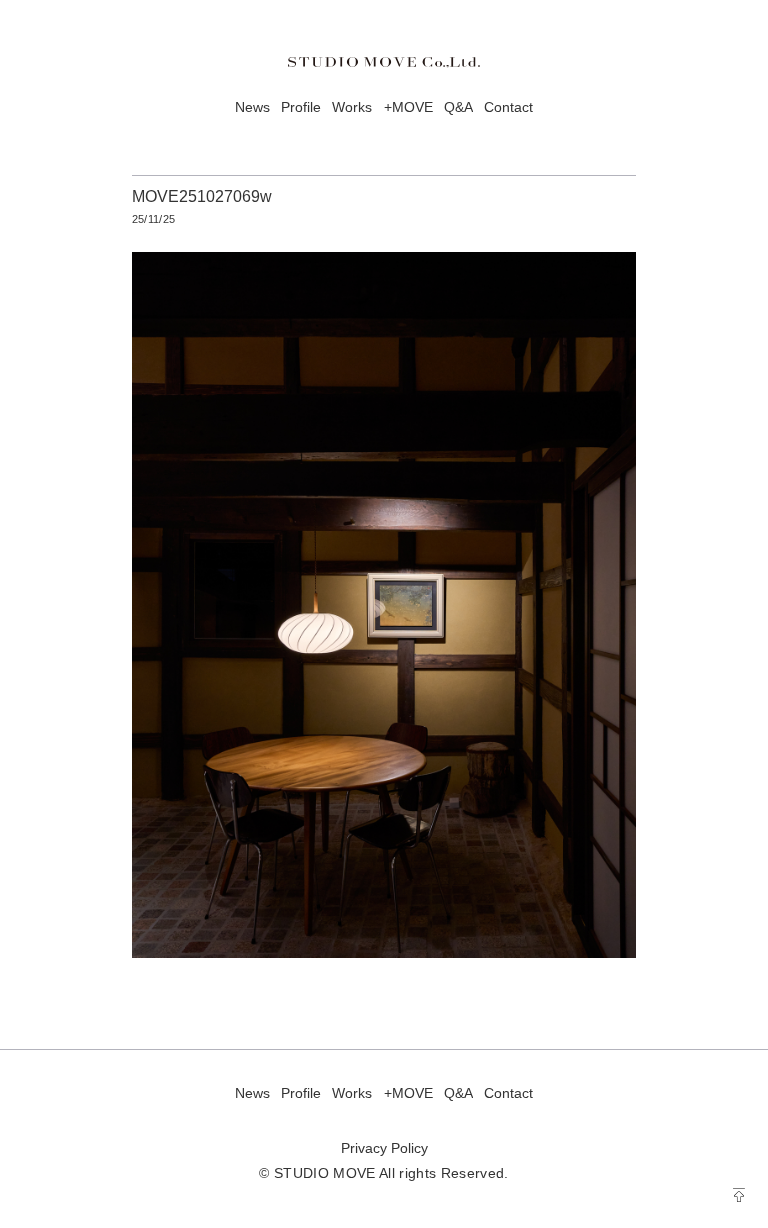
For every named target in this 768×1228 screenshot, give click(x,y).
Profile (301, 107)
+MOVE (408, 107)
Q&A (458, 107)
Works (352, 107)
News (252, 107)
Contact (508, 107)
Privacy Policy (384, 1148)
